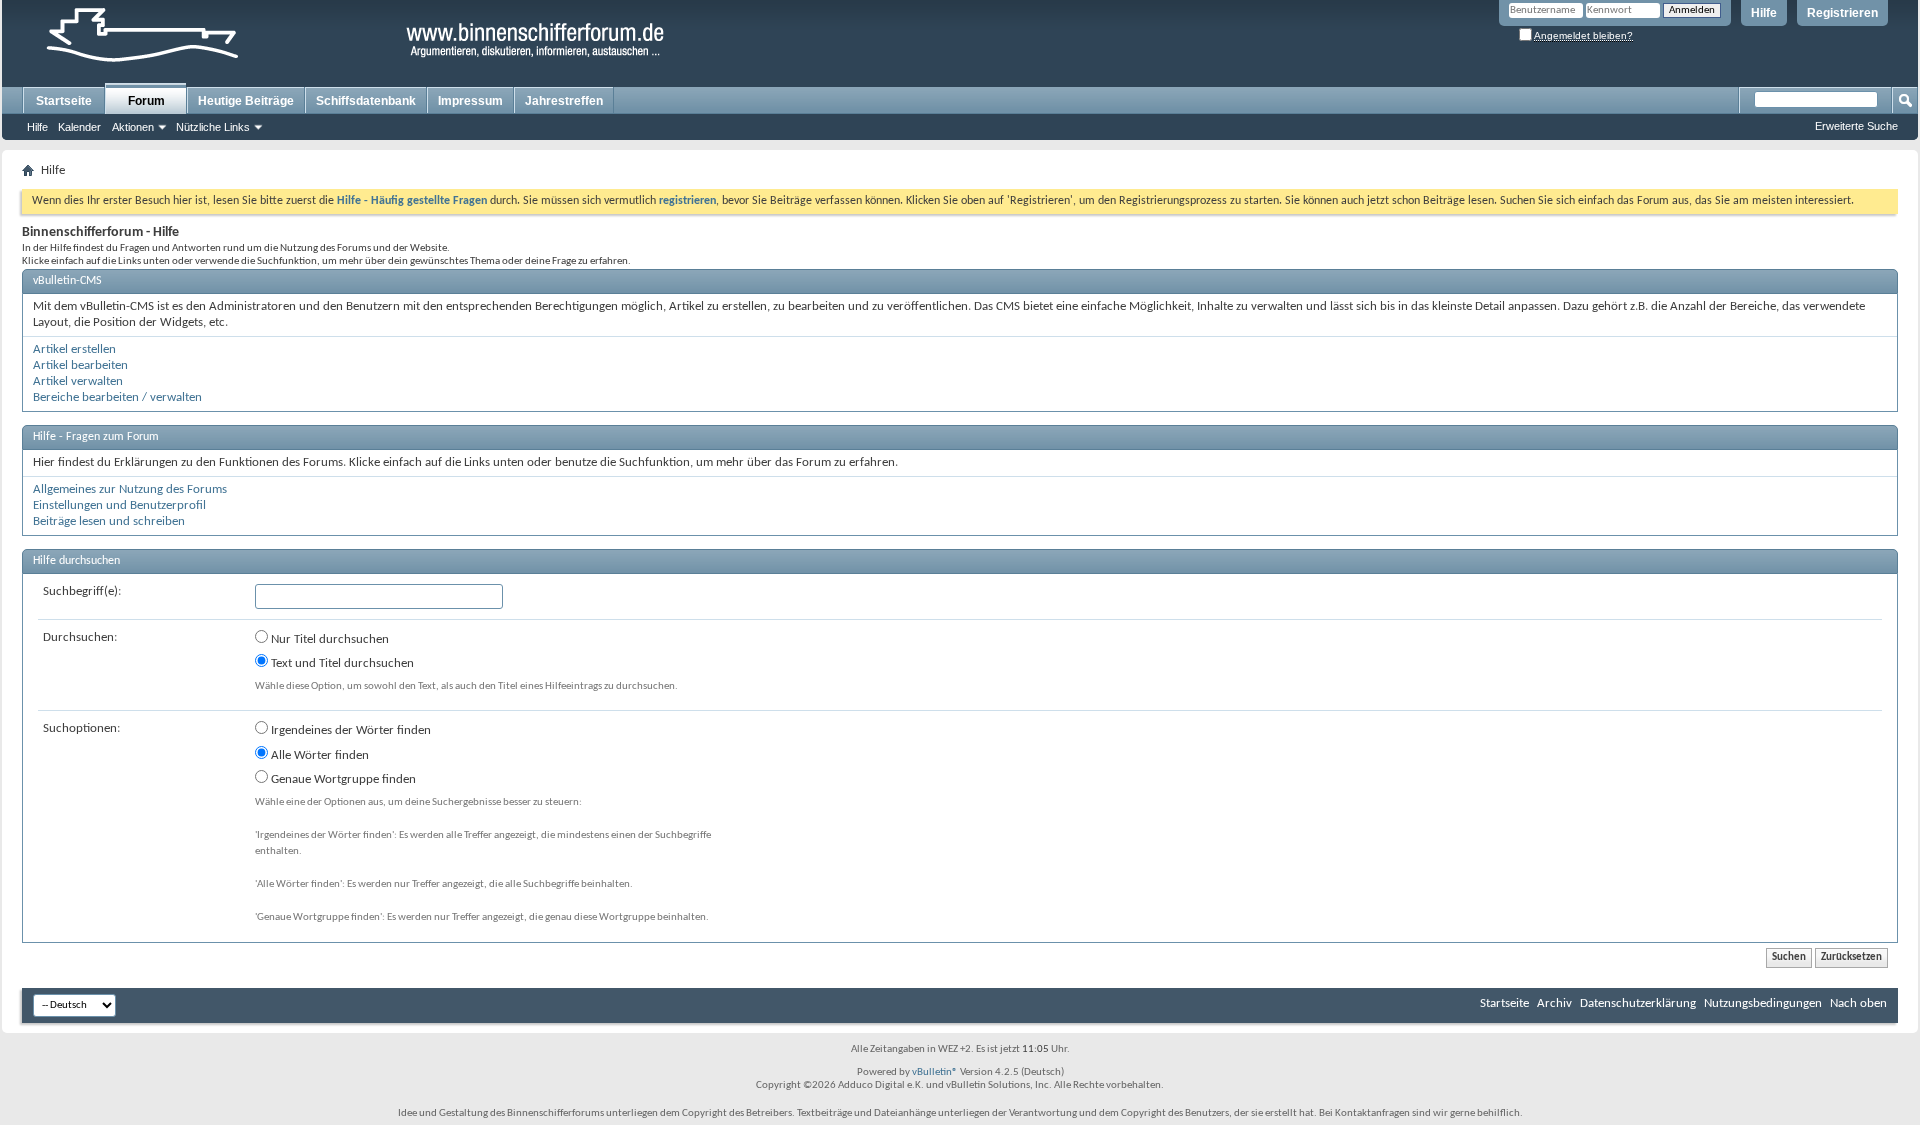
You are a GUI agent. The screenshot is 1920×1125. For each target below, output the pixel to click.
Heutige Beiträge (246, 101)
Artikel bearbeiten (80, 365)
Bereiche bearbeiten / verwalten (117, 397)
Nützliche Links (213, 127)
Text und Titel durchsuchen (341, 663)
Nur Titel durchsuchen (328, 639)
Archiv (1554, 1003)
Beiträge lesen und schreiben (109, 521)
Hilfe (1764, 13)
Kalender (79, 127)
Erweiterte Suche (1856, 126)
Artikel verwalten (78, 381)
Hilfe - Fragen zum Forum (96, 437)
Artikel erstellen (74, 349)
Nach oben (1858, 1003)
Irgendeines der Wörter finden (349, 730)
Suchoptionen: (81, 728)
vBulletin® (935, 1072)
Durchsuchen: (80, 637)
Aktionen (133, 127)
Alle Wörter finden (318, 755)
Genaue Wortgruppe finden (342, 779)
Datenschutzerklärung (1638, 1003)
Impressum (470, 101)
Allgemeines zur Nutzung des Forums (130, 489)
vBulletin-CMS (67, 281)
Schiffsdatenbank (366, 101)
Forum (146, 101)
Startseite (64, 101)
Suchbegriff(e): (82, 591)
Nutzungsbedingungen (1763, 1003)
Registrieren (1842, 13)
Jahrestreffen (564, 101)
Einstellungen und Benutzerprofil (119, 505)
